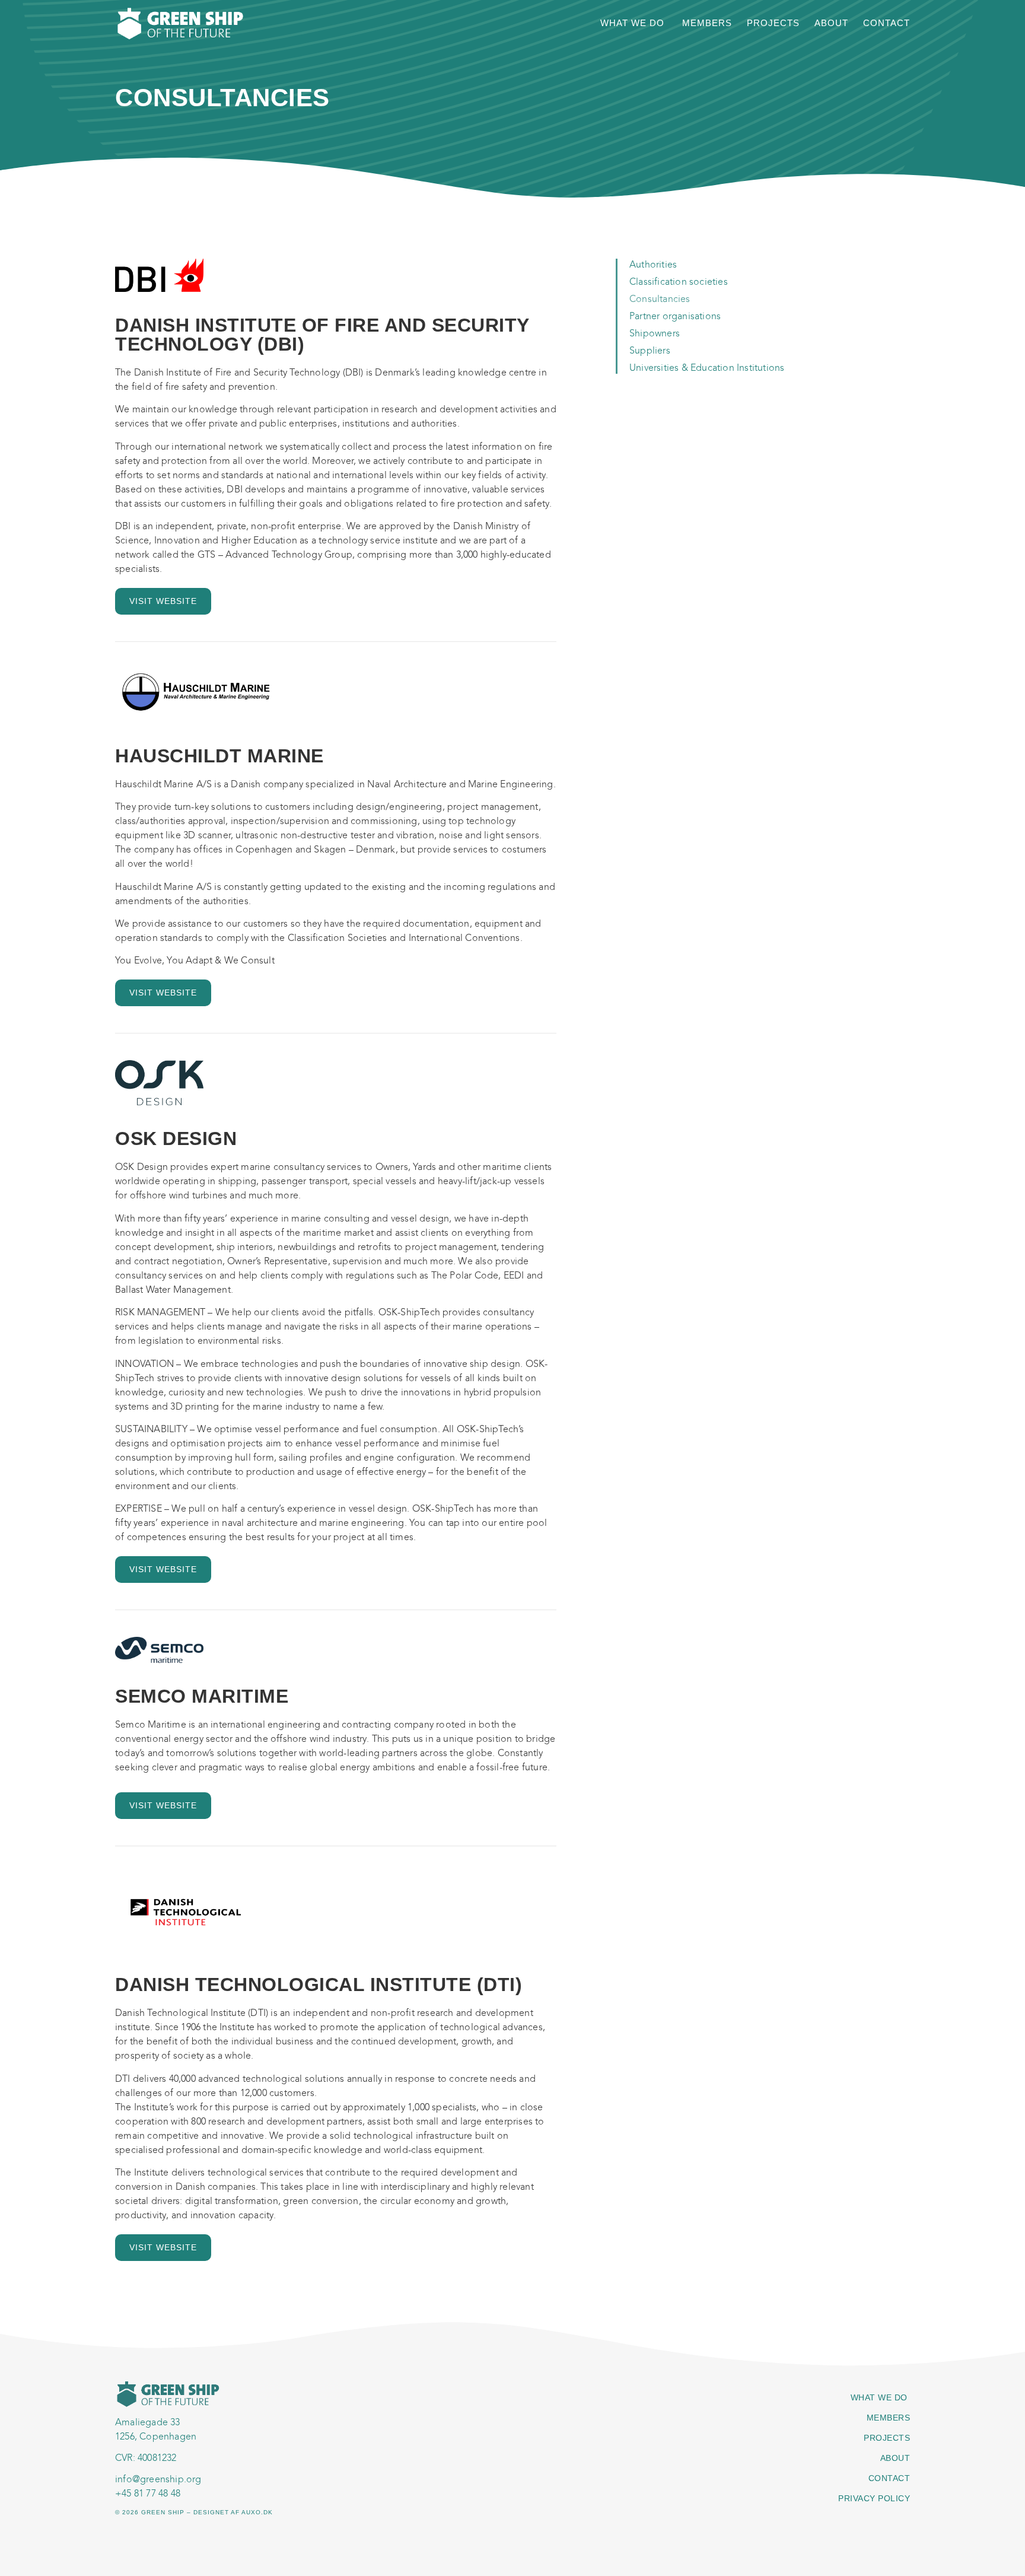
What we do (634, 23)
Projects (773, 23)
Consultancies (660, 299)
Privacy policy (874, 2498)
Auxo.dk (257, 2512)
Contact (886, 23)
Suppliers (650, 350)
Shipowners (655, 333)
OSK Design (176, 1138)
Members (707, 23)
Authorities (653, 264)
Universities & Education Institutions (707, 368)
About (831, 23)
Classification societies (679, 282)
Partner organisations (675, 316)
